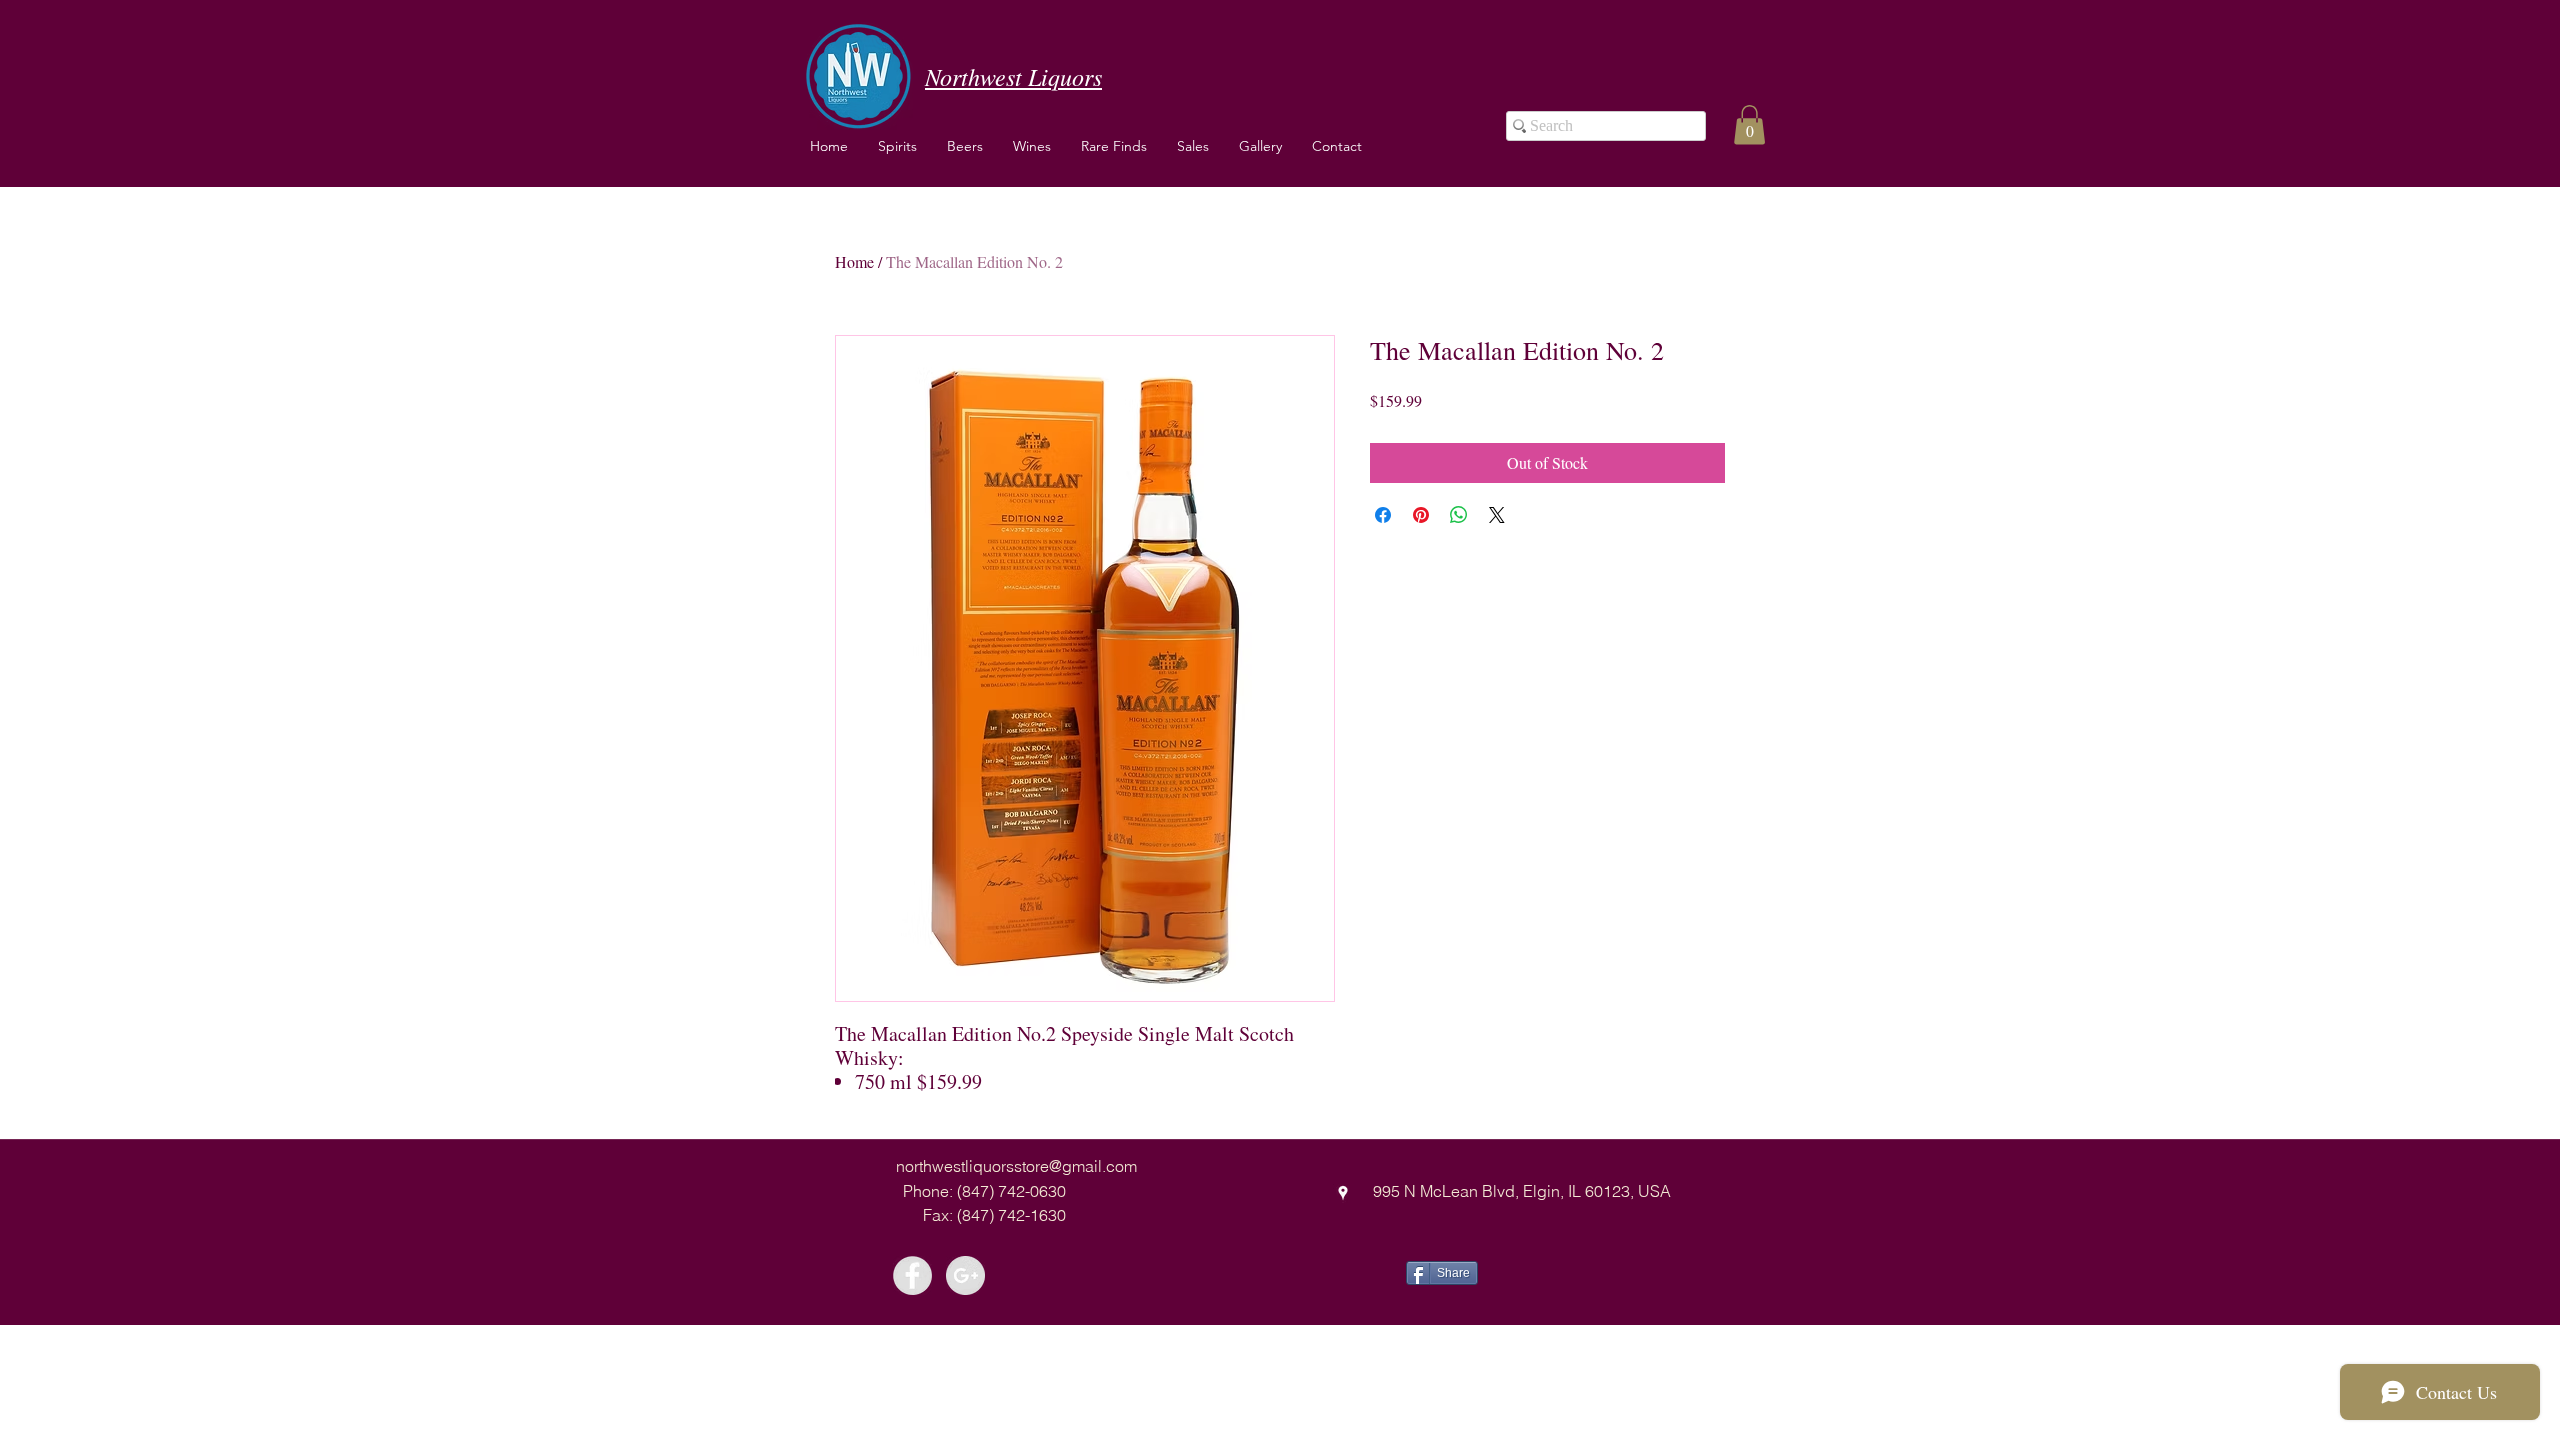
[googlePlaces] (1343, 1193)
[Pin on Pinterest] (1421, 515)
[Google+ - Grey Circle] (965, 1275)
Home (854, 261)
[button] (1032, 146)
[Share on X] (1497, 515)
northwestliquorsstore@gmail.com (1016, 1166)
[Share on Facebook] (1383, 515)
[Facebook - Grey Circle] (912, 1275)
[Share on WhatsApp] (1459, 515)
